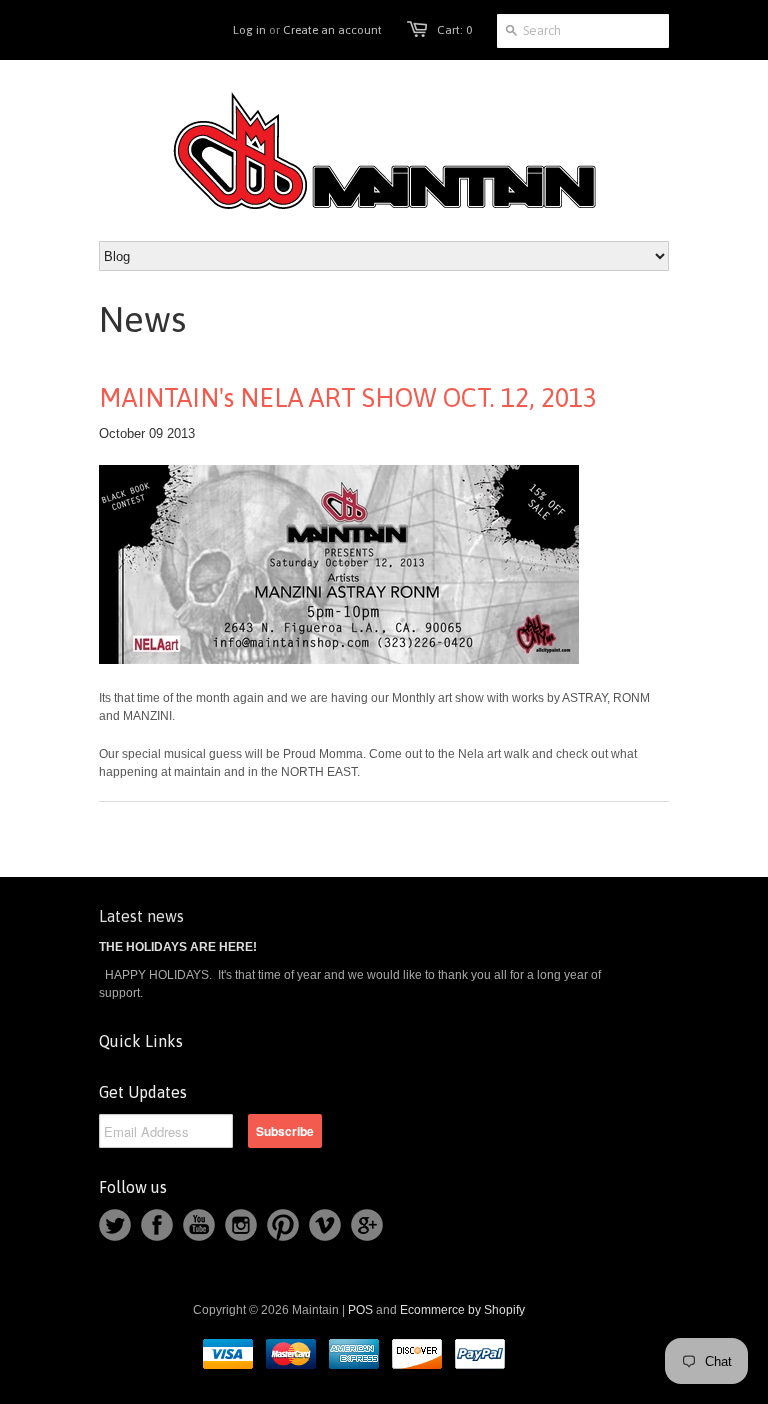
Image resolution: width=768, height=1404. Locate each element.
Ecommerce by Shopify (462, 1310)
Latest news (141, 916)
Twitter (115, 1225)
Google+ (367, 1225)
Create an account (332, 30)
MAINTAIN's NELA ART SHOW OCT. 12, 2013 (348, 398)
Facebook (157, 1225)
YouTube (199, 1225)
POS (360, 1310)
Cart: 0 (454, 30)
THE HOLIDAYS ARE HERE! (178, 947)
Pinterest (283, 1225)
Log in (249, 30)
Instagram (241, 1225)
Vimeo (325, 1225)
